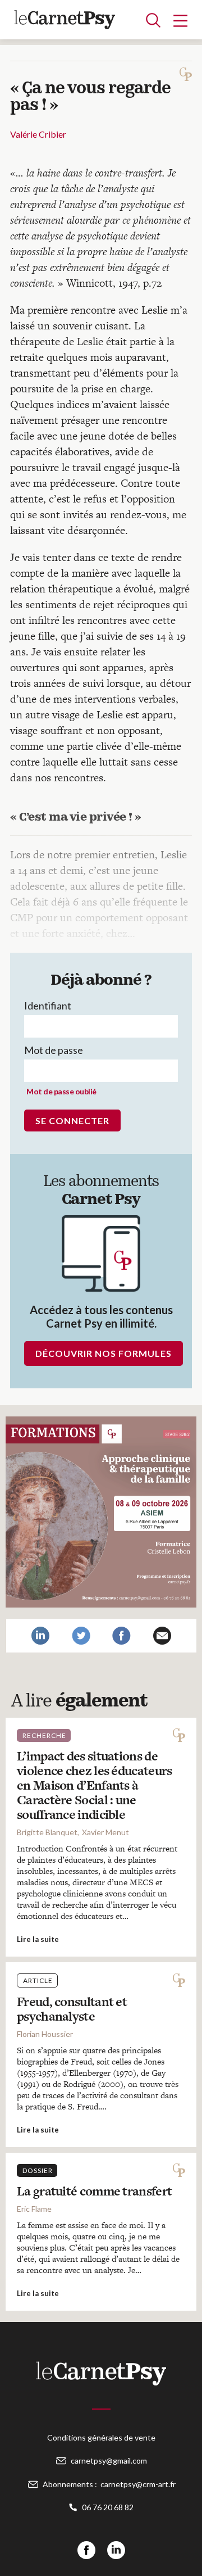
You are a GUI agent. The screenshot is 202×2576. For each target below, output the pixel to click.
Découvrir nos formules (104, 1353)
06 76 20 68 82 (108, 2507)
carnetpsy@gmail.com (109, 2460)
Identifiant (48, 1006)
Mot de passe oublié (61, 1091)
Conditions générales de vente (101, 2437)
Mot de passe (54, 1050)
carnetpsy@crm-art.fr (138, 2484)
